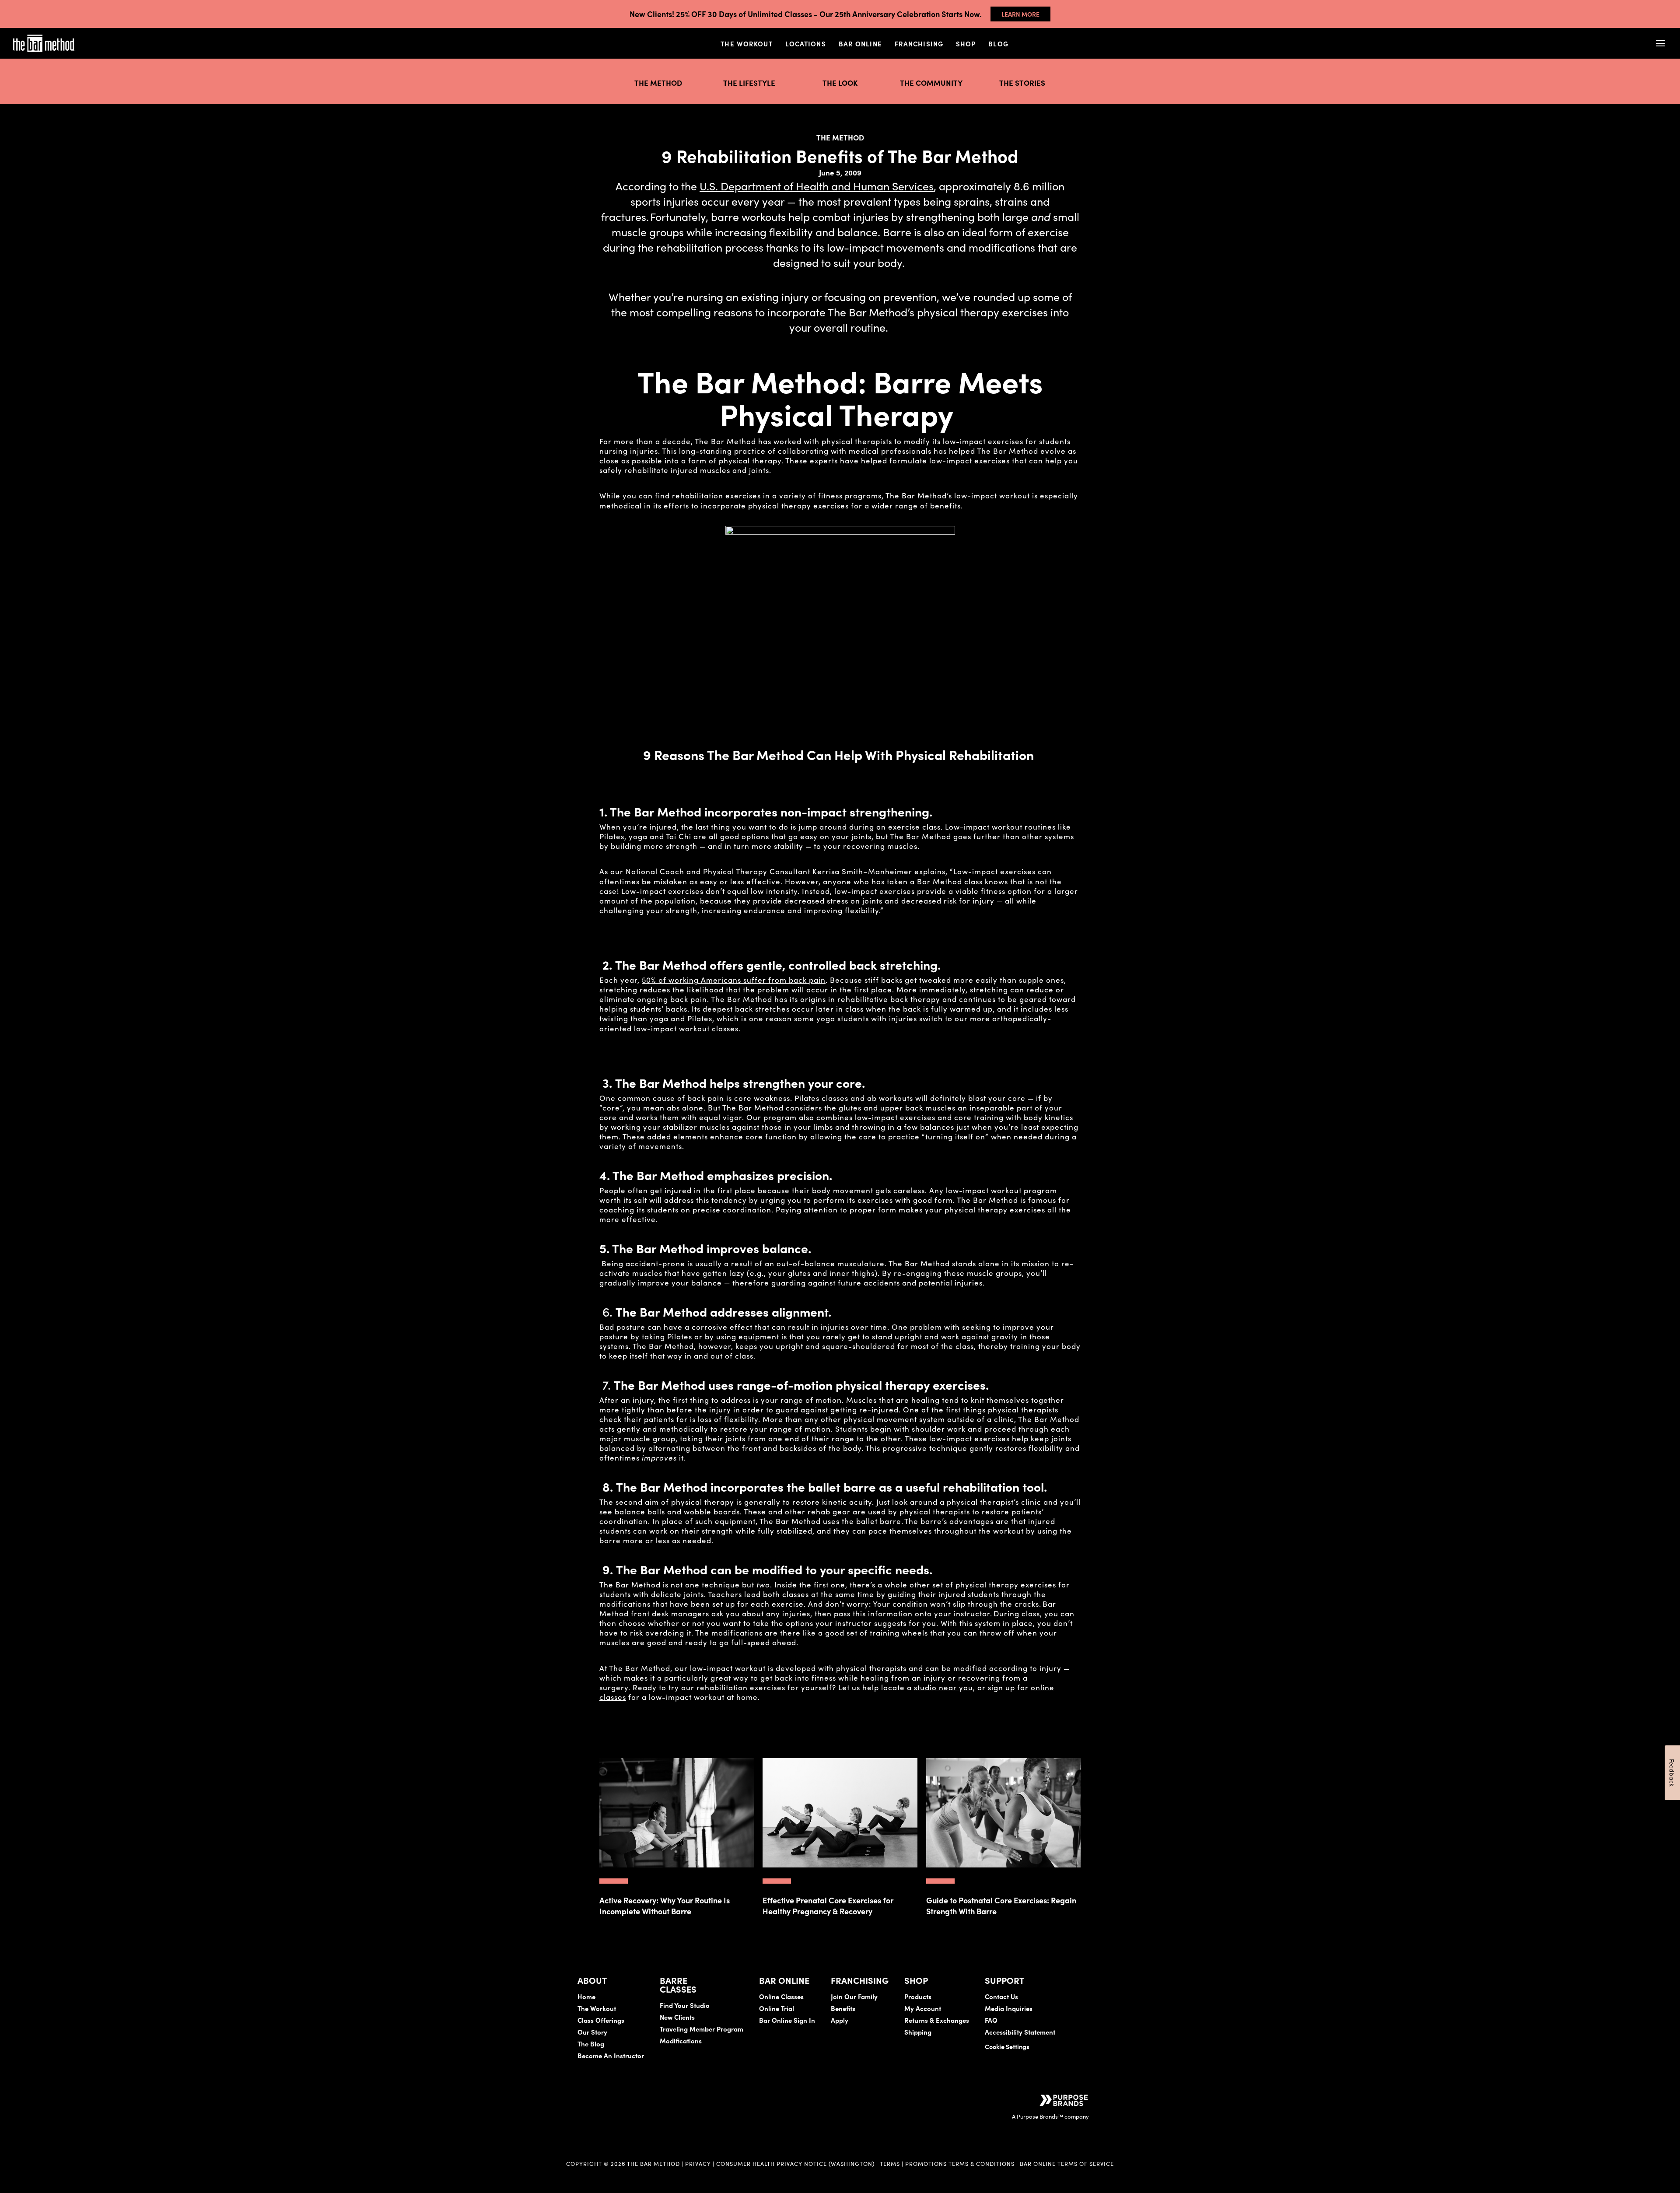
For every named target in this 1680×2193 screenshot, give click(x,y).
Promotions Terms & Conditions (961, 2163)
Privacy (698, 2163)
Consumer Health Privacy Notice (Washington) (795, 2163)
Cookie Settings (1007, 2046)
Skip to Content (98, 35)
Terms (890, 2163)
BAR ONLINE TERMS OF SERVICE (1067, 2163)
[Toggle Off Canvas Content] (1660, 44)
